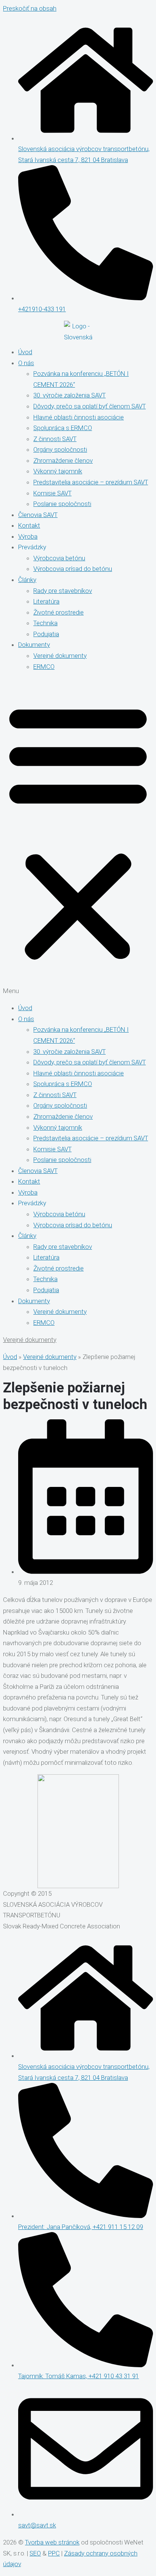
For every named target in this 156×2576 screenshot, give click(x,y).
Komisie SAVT (52, 493)
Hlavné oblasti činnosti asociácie (79, 417)
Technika (45, 623)
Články (27, 580)
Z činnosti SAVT (55, 439)
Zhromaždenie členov (63, 460)
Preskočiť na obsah (30, 8)
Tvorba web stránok (52, 2542)
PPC (54, 2553)
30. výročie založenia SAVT (69, 395)
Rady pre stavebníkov (63, 591)
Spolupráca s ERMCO (63, 428)
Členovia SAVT (38, 515)
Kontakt (29, 525)
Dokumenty (34, 645)
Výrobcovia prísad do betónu (73, 569)
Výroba (28, 536)
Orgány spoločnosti (60, 449)
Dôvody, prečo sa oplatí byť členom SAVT (90, 406)
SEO (35, 2553)
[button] (78, 837)
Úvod (25, 352)
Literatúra (46, 601)
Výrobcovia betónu (59, 558)
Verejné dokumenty (60, 656)
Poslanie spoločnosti (62, 504)
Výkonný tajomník (58, 471)
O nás (26, 363)
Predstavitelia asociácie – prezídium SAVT (91, 482)
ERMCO (44, 667)
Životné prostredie (58, 612)
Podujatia (46, 634)
